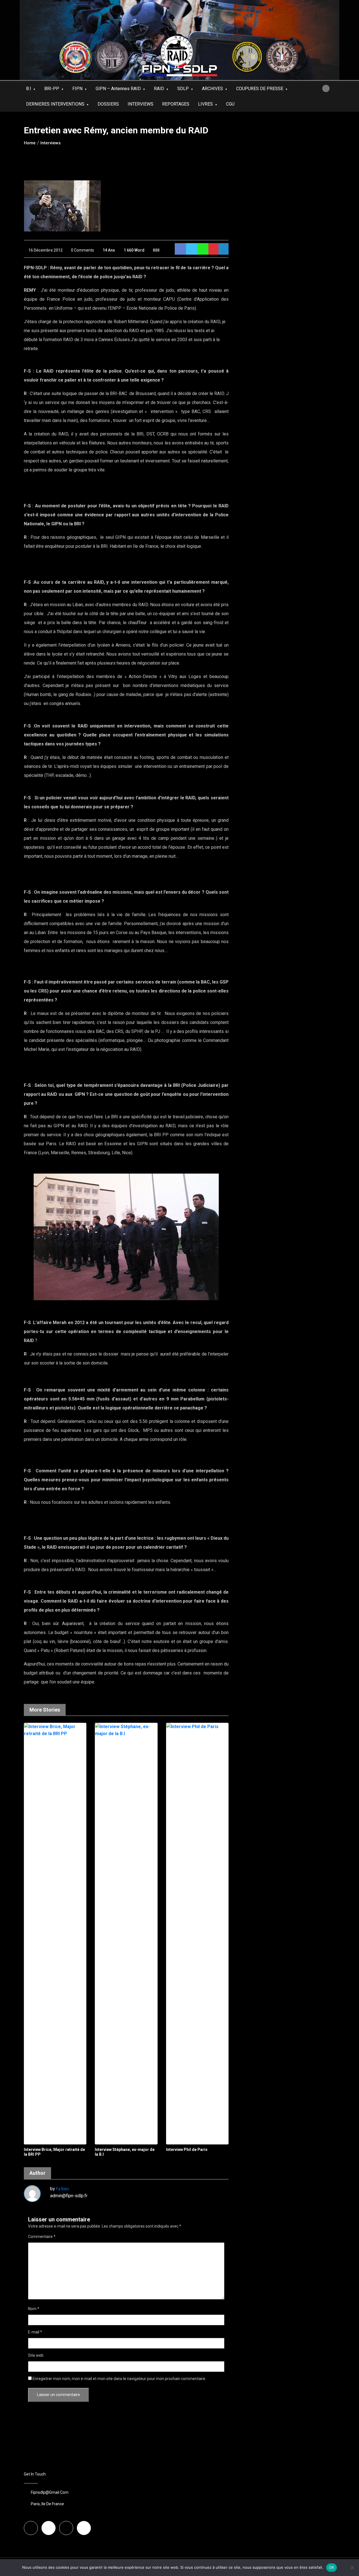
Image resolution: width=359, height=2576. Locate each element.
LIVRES (205, 104)
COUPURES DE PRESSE (260, 89)
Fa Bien (63, 2189)
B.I (29, 89)
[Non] (352, 2568)
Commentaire (42, 2237)
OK (332, 2567)
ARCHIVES (212, 89)
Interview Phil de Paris (187, 2150)
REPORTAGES (176, 104)
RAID (159, 89)
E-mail (35, 2332)
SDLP (183, 89)
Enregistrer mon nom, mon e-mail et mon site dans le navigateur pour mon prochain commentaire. (119, 2379)
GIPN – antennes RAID (118, 89)
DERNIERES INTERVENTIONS (55, 104)
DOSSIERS (108, 104)
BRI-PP (52, 89)
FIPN (77, 89)
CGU (230, 104)
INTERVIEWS (141, 104)
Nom (34, 2309)
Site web (36, 2355)
